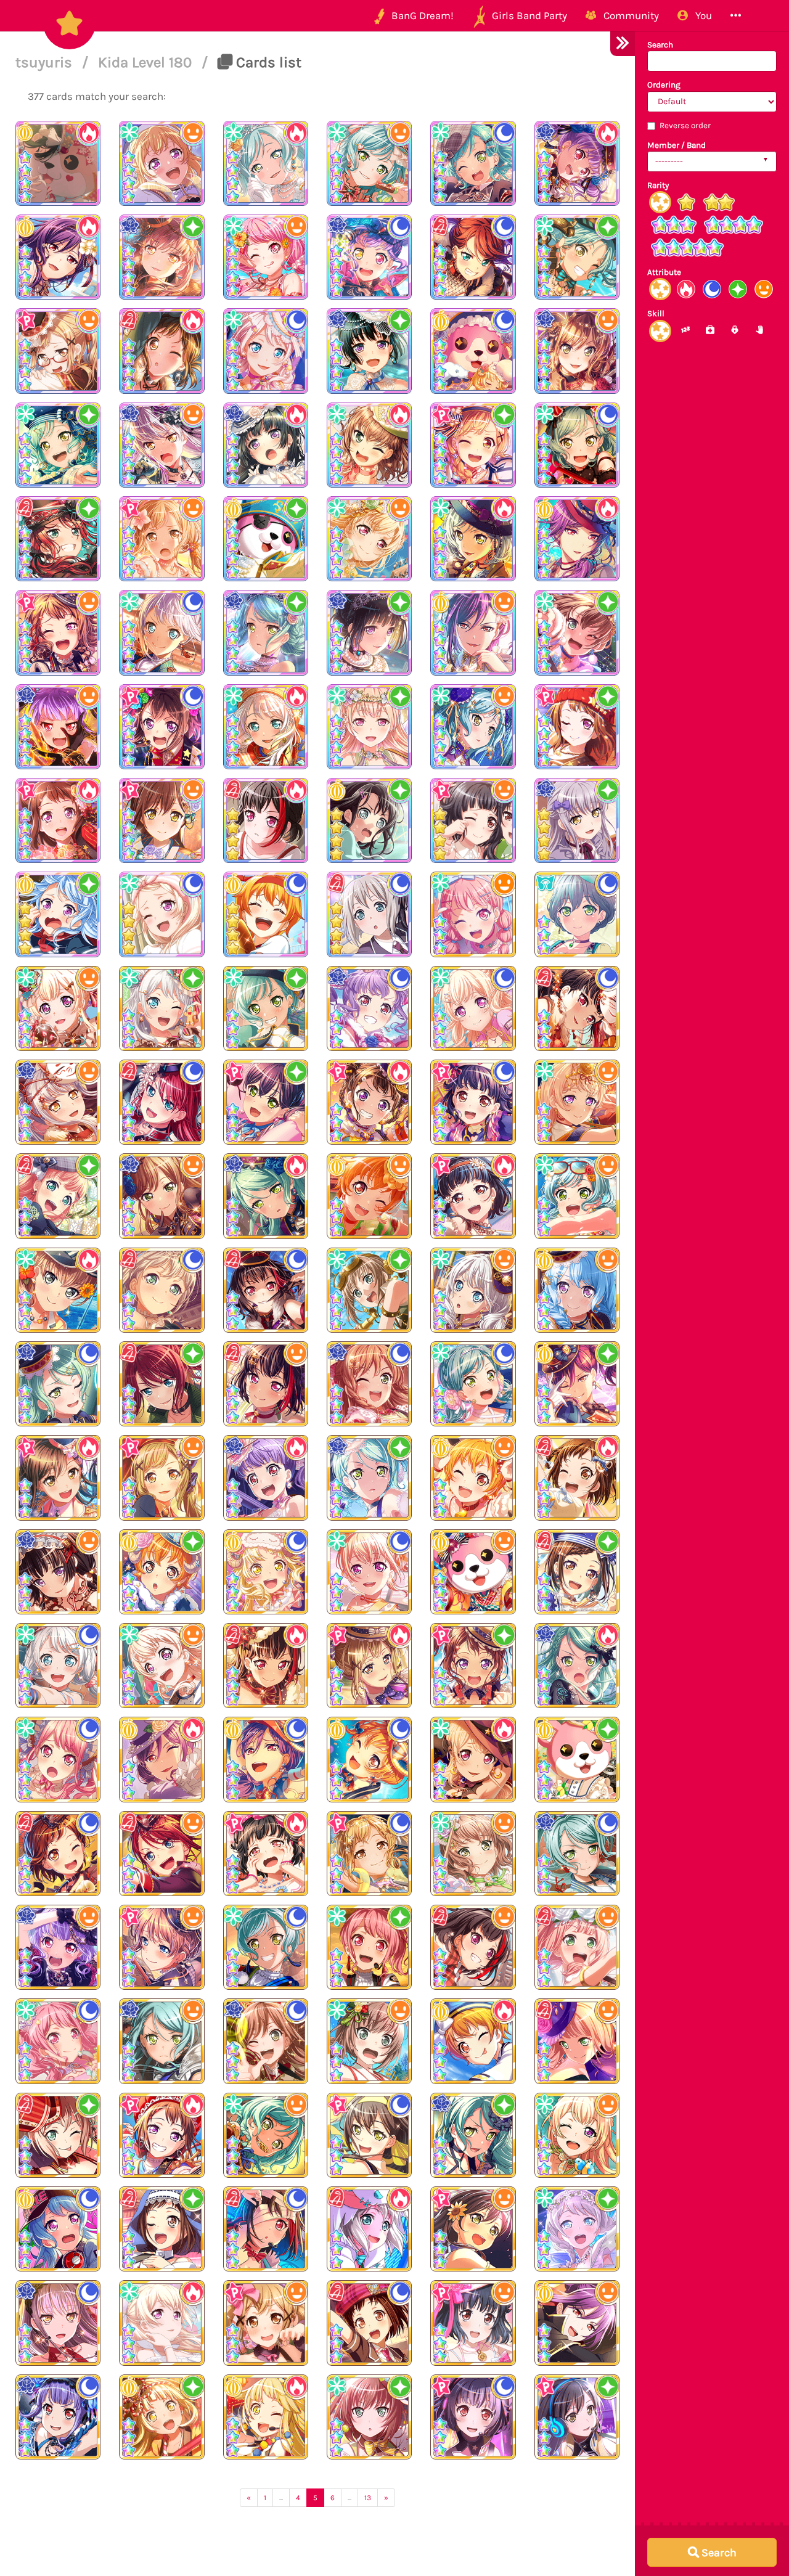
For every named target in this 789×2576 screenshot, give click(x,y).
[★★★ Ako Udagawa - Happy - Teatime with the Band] (58, 1947)
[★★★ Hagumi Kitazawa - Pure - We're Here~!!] (161, 1572)
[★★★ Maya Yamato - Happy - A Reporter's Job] (369, 2041)
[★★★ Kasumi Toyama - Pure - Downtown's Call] (473, 1666)
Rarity (658, 185)
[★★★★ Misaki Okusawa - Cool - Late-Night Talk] (473, 351)
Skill (656, 313)
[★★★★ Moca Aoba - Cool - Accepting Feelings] (369, 914)
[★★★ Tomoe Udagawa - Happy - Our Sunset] (161, 1854)
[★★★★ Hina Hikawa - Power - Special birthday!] (266, 163)
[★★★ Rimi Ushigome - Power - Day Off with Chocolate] (266, 1854)
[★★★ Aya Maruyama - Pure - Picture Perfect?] (369, 1947)
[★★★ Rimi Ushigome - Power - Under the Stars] (473, 1196)
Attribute (664, 272)
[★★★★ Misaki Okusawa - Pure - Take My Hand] (369, 820)
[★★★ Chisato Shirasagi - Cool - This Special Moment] (473, 1008)
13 (368, 2498)
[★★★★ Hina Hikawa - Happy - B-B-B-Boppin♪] (369, 163)
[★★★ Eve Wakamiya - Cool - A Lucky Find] (58, 1666)
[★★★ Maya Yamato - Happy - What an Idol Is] (473, 1854)
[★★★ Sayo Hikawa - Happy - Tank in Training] (161, 2041)
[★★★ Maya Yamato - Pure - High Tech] (369, 1290)
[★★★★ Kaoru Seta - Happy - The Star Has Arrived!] (473, 632)
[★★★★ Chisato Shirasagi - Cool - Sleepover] (161, 914)
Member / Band (677, 145)
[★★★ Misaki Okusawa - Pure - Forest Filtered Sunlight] (577, 1759)
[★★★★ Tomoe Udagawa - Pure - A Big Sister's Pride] (58, 539)
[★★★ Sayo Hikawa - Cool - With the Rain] (577, 1854)
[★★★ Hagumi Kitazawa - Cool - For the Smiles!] (369, 1759)
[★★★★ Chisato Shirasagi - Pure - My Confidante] (369, 727)
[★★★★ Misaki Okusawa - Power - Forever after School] (58, 163)
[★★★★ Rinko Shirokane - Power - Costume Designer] (266, 445)
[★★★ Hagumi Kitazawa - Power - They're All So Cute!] (473, 2041)
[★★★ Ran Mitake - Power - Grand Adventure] (266, 1666)
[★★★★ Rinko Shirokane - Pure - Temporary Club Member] (369, 632)
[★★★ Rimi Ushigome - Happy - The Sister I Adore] (473, 2323)
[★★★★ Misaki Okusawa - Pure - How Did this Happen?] (266, 539)
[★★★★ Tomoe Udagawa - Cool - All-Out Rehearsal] (473, 257)
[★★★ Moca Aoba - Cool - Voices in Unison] (161, 1290)
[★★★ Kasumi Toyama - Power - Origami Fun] (161, 2135)
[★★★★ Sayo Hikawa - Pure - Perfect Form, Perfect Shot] (266, 632)
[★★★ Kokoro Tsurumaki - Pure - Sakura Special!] (161, 2417)
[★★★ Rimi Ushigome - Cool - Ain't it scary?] (473, 1102)
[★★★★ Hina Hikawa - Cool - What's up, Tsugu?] (473, 163)
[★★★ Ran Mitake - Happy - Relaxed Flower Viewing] (266, 1384)
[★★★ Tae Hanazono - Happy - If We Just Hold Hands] (473, 2229)
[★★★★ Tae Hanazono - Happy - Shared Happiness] (161, 820)
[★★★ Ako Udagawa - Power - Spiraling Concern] (266, 1478)
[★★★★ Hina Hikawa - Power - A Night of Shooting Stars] (473, 539)
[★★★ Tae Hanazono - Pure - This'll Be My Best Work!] (266, 1102)
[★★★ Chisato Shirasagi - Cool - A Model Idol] (369, 1572)
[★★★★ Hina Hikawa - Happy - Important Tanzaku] (473, 727)
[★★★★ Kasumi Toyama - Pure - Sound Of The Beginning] (577, 727)
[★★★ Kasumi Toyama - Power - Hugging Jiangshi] (369, 1102)
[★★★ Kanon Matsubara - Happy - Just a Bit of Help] (577, 1290)
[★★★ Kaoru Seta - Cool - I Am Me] (266, 1759)
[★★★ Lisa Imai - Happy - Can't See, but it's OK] (161, 1196)
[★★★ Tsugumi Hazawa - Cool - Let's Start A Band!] (369, 2323)
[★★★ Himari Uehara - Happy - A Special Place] (577, 2041)
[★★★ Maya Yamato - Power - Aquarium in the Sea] (58, 1290)
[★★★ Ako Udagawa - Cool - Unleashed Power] (369, 1008)
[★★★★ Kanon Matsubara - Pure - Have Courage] (58, 914)
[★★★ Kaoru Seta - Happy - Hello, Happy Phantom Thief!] (577, 2323)
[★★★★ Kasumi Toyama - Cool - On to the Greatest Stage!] (161, 727)
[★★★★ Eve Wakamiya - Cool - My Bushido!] (161, 632)
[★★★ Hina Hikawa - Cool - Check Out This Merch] (266, 1947)
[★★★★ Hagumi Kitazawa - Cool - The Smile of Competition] (266, 914)
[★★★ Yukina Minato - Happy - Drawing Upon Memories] (58, 1102)
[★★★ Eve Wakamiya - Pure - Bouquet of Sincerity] (577, 2229)
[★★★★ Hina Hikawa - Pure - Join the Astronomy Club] (58, 445)
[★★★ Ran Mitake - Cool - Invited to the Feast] (266, 1290)
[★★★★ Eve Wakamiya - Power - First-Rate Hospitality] (266, 727)
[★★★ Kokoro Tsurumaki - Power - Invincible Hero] (266, 2417)
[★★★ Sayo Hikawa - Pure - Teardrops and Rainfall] (473, 2135)
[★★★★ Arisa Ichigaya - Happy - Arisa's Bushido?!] (161, 539)
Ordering (664, 85)
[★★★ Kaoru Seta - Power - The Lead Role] (161, 1759)
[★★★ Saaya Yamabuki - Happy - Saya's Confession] (161, 1947)
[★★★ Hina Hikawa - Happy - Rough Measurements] (266, 2135)
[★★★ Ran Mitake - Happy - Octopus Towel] (473, 1947)
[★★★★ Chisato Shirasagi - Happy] (161, 163)
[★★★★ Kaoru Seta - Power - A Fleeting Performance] (577, 539)
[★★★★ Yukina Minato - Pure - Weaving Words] (161, 257)
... (281, 2498)
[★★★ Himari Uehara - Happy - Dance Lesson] (577, 1947)
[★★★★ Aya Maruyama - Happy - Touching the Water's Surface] (266, 257)
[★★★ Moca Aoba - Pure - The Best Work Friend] (58, 2135)
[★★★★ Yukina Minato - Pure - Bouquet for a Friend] (577, 820)
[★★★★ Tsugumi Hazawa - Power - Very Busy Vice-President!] (161, 351)
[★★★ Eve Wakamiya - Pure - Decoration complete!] (161, 1008)
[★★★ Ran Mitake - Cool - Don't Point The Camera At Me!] (577, 1008)
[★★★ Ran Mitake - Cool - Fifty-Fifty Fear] (266, 2229)
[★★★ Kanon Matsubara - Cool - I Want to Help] (58, 2229)
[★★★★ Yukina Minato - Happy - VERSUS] (161, 445)
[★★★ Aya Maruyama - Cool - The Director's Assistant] (58, 1759)
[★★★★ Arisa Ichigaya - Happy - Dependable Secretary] (58, 351)
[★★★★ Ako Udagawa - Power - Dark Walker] (577, 163)
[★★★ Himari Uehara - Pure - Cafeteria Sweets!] (58, 1196)
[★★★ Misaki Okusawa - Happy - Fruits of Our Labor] (473, 1572)
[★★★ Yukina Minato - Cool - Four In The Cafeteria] (58, 2323)
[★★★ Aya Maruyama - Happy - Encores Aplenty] (473, 914)
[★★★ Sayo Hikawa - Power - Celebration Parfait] (266, 1196)
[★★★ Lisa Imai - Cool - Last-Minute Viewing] (369, 1384)
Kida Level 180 (147, 62)
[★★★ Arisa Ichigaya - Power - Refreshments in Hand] (369, 1666)
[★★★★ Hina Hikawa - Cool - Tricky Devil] (577, 445)
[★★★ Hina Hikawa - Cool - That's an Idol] (473, 1384)
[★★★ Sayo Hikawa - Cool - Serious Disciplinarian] (58, 1384)
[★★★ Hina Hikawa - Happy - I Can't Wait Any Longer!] (577, 1196)
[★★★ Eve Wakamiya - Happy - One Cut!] (473, 1290)
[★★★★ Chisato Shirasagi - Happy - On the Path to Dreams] (369, 539)
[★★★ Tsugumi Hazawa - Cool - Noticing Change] (58, 1854)
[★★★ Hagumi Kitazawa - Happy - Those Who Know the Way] (473, 1478)
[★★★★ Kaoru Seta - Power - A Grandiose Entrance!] (58, 257)
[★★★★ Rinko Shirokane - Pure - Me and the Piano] (369, 351)
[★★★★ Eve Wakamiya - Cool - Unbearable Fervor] (266, 351)
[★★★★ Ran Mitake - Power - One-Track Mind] (266, 820)
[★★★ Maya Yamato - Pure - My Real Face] (369, 2417)
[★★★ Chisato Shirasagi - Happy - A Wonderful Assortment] (161, 1666)
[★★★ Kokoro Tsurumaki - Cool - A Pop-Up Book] (266, 1572)
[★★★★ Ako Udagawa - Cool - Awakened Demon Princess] (369, 257)
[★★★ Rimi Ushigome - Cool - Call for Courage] (473, 2417)
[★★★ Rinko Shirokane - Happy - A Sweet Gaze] (58, 1572)
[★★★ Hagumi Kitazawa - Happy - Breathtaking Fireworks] (369, 1196)
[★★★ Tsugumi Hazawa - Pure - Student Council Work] (161, 2229)
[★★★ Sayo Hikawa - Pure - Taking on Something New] (369, 1478)
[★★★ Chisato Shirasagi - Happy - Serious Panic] (577, 2135)
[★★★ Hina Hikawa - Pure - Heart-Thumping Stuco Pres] (266, 1008)
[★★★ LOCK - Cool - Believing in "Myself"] (577, 914)
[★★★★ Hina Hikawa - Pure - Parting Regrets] (577, 257)
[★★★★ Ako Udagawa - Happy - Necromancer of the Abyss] (58, 727)
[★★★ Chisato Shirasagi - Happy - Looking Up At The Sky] (577, 1102)
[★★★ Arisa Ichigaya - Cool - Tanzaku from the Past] (369, 1854)
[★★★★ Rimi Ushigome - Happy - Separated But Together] (473, 820)
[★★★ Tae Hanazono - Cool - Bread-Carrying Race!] (369, 2135)
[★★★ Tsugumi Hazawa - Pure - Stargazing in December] (577, 1572)
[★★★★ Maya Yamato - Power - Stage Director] (369, 445)
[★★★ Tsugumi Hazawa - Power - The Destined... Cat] (577, 1478)
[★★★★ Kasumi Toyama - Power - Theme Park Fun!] (58, 820)
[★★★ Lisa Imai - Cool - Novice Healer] (266, 2041)
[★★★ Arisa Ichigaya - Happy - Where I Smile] (161, 1478)
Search (660, 45)
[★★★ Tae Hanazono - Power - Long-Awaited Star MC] (58, 1478)
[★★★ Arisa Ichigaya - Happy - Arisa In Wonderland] (266, 2323)
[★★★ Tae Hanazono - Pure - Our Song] (577, 2417)
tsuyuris (46, 62)
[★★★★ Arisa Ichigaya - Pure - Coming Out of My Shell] (473, 445)
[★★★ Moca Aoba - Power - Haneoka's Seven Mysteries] (369, 2229)
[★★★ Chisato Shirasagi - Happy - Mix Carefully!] (58, 1008)
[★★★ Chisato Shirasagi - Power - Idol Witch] (473, 1759)
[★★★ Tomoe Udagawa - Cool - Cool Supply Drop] (161, 1102)
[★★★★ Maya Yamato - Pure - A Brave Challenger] (577, 632)
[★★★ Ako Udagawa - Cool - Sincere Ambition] (58, 2417)
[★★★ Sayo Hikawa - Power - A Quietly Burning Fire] (577, 1666)
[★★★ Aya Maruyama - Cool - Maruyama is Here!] (58, 2041)
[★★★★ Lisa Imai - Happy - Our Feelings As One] (577, 351)
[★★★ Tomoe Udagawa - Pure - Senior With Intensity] (161, 1384)
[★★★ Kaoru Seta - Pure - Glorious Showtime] (577, 1384)
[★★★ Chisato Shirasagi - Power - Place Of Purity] (161, 2323)
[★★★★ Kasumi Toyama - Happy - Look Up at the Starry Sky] (58, 632)
